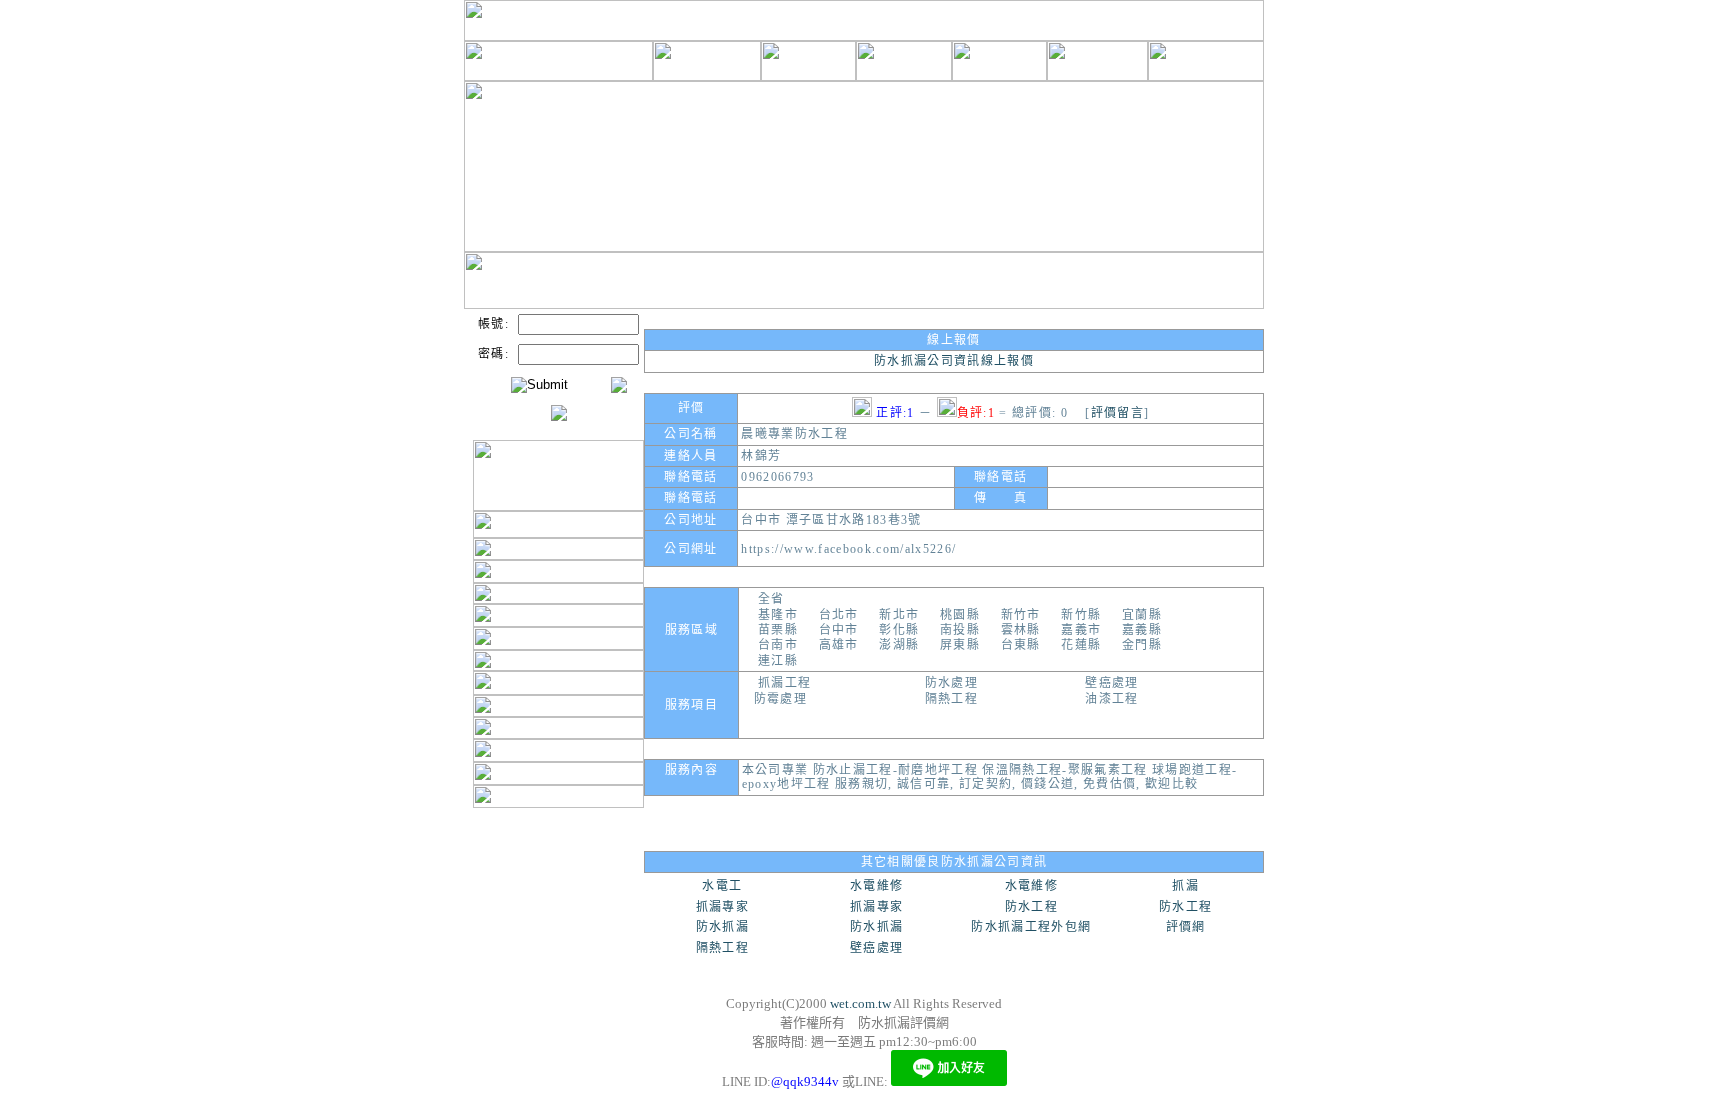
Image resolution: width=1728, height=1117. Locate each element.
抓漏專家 (722, 907)
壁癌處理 (876, 948)
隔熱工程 (722, 948)
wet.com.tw (860, 1003)
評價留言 (1117, 413)
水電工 (722, 886)
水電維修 (876, 886)
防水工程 (1031, 907)
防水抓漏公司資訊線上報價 (954, 361)
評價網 (1186, 927)
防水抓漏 (722, 927)
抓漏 (1185, 886)
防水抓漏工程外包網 (1031, 927)
